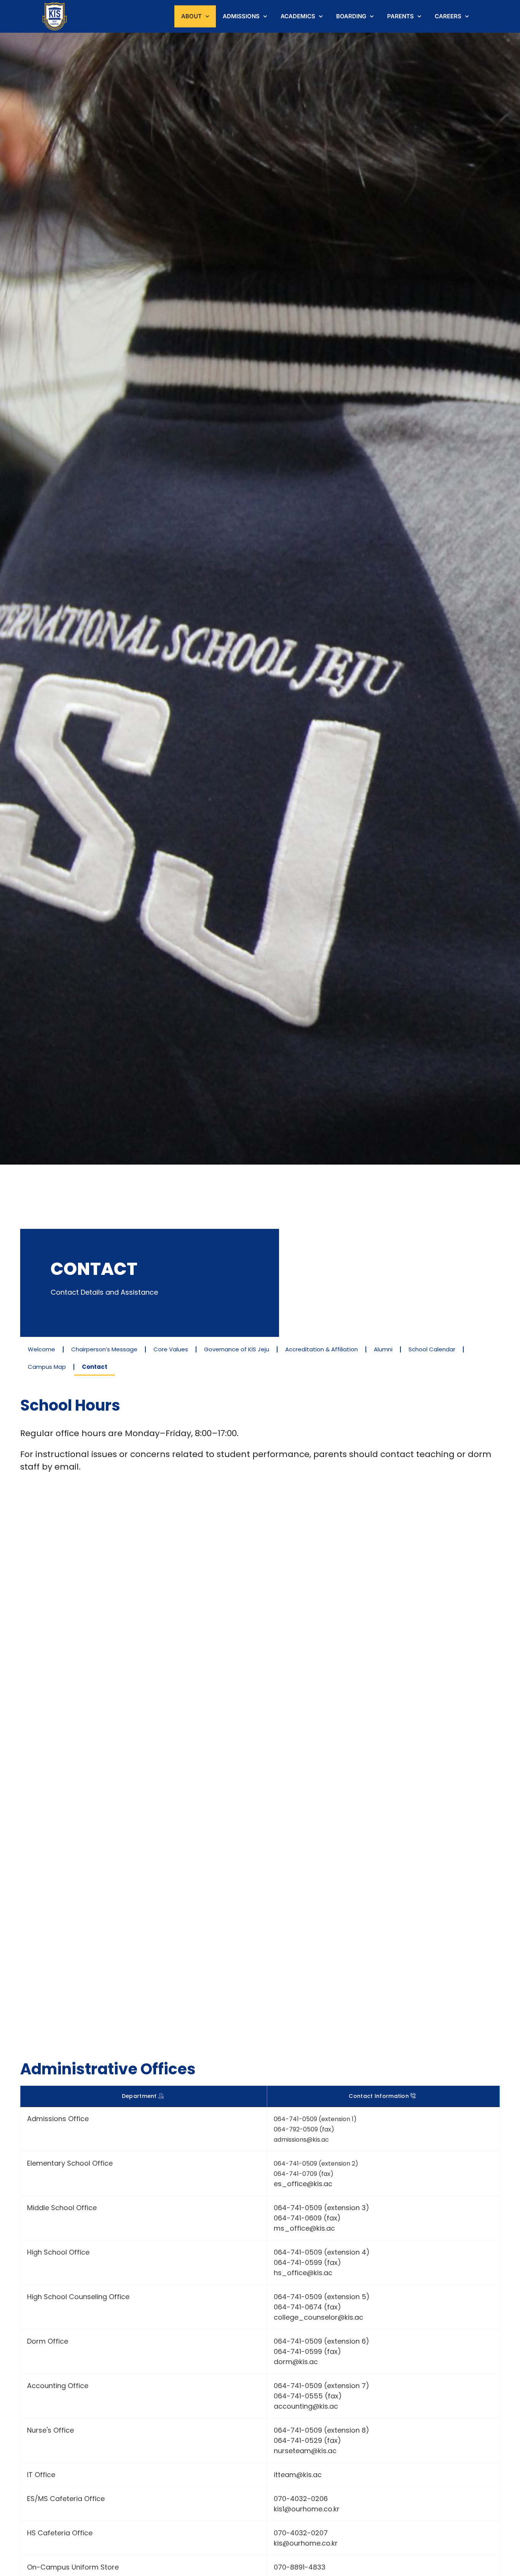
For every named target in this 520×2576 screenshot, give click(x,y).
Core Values (171, 1349)
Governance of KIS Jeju (237, 1349)
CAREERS (448, 16)
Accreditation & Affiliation (321, 1349)
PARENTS (400, 16)
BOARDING (351, 16)
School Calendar (432, 1349)
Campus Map (47, 1367)
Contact (95, 1367)
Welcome (41, 1349)
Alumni (383, 1349)
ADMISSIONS (241, 16)
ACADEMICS (298, 16)
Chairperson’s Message (104, 1349)
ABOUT (191, 16)
